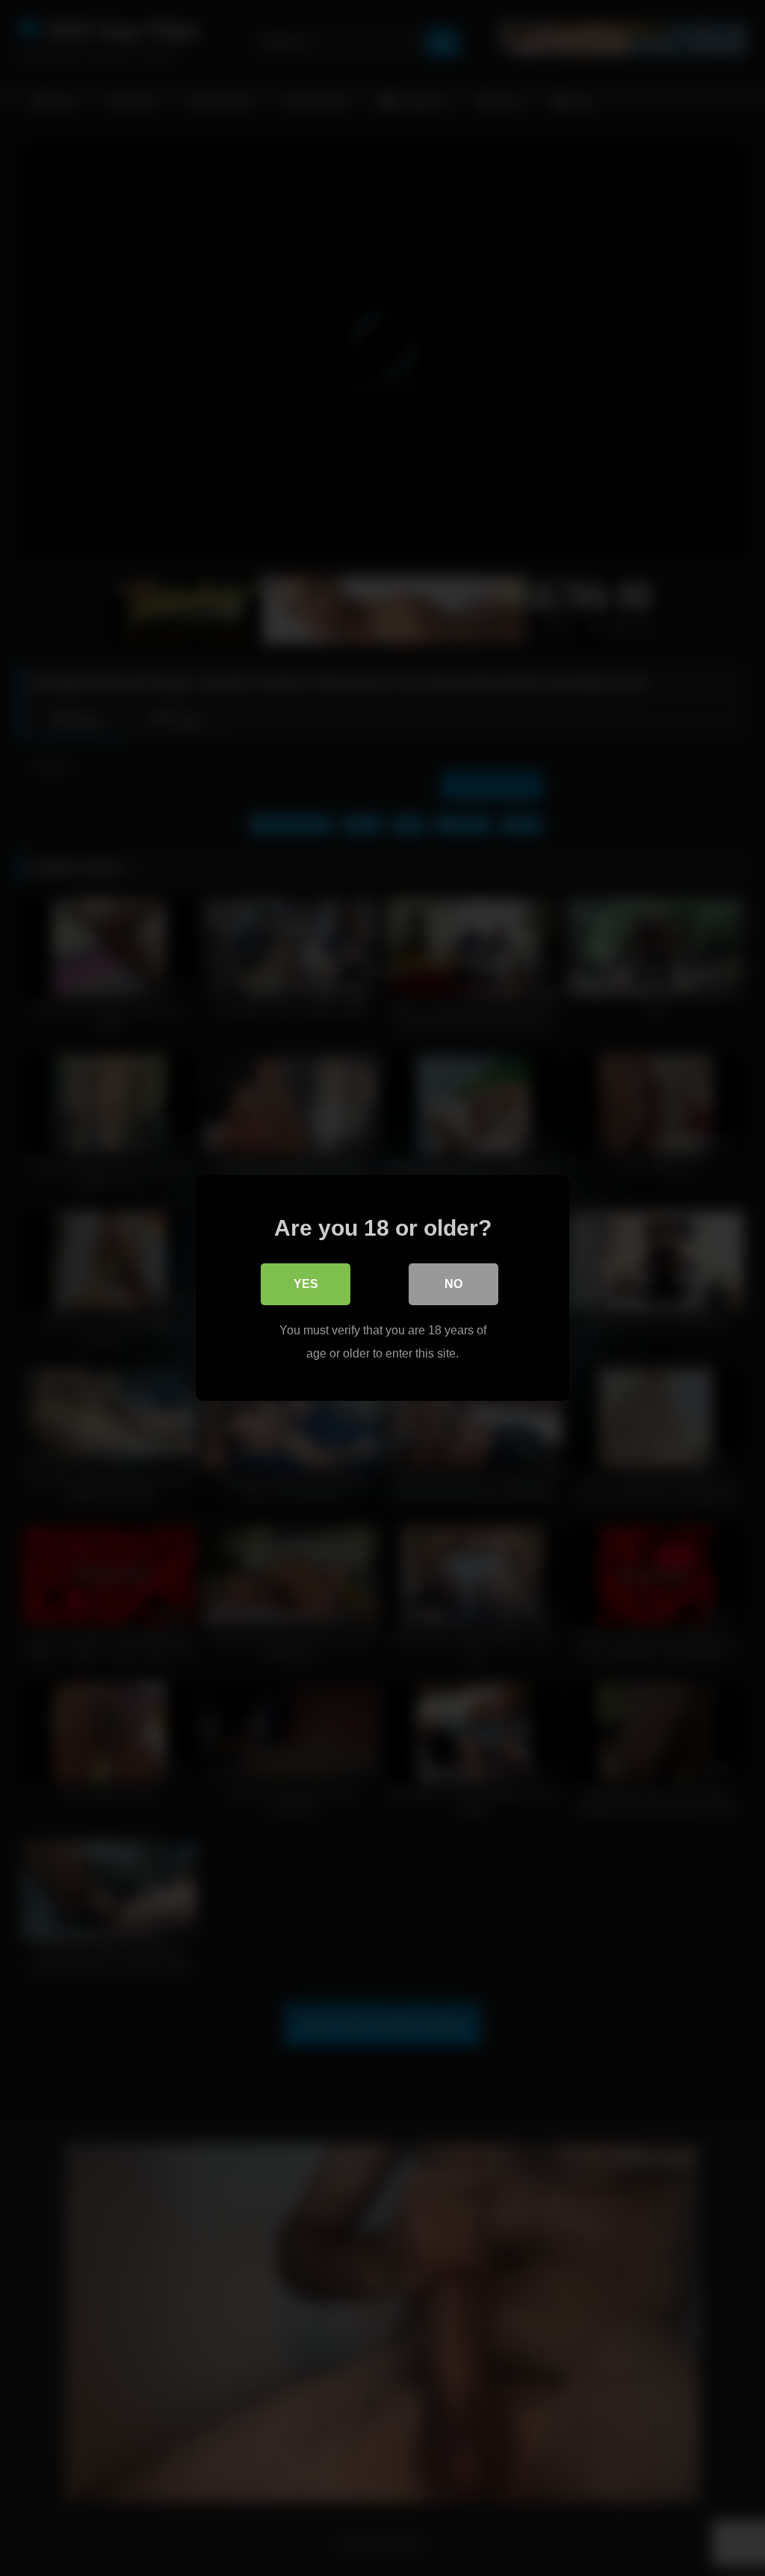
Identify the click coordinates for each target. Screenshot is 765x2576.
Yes (306, 1284)
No (453, 1284)
